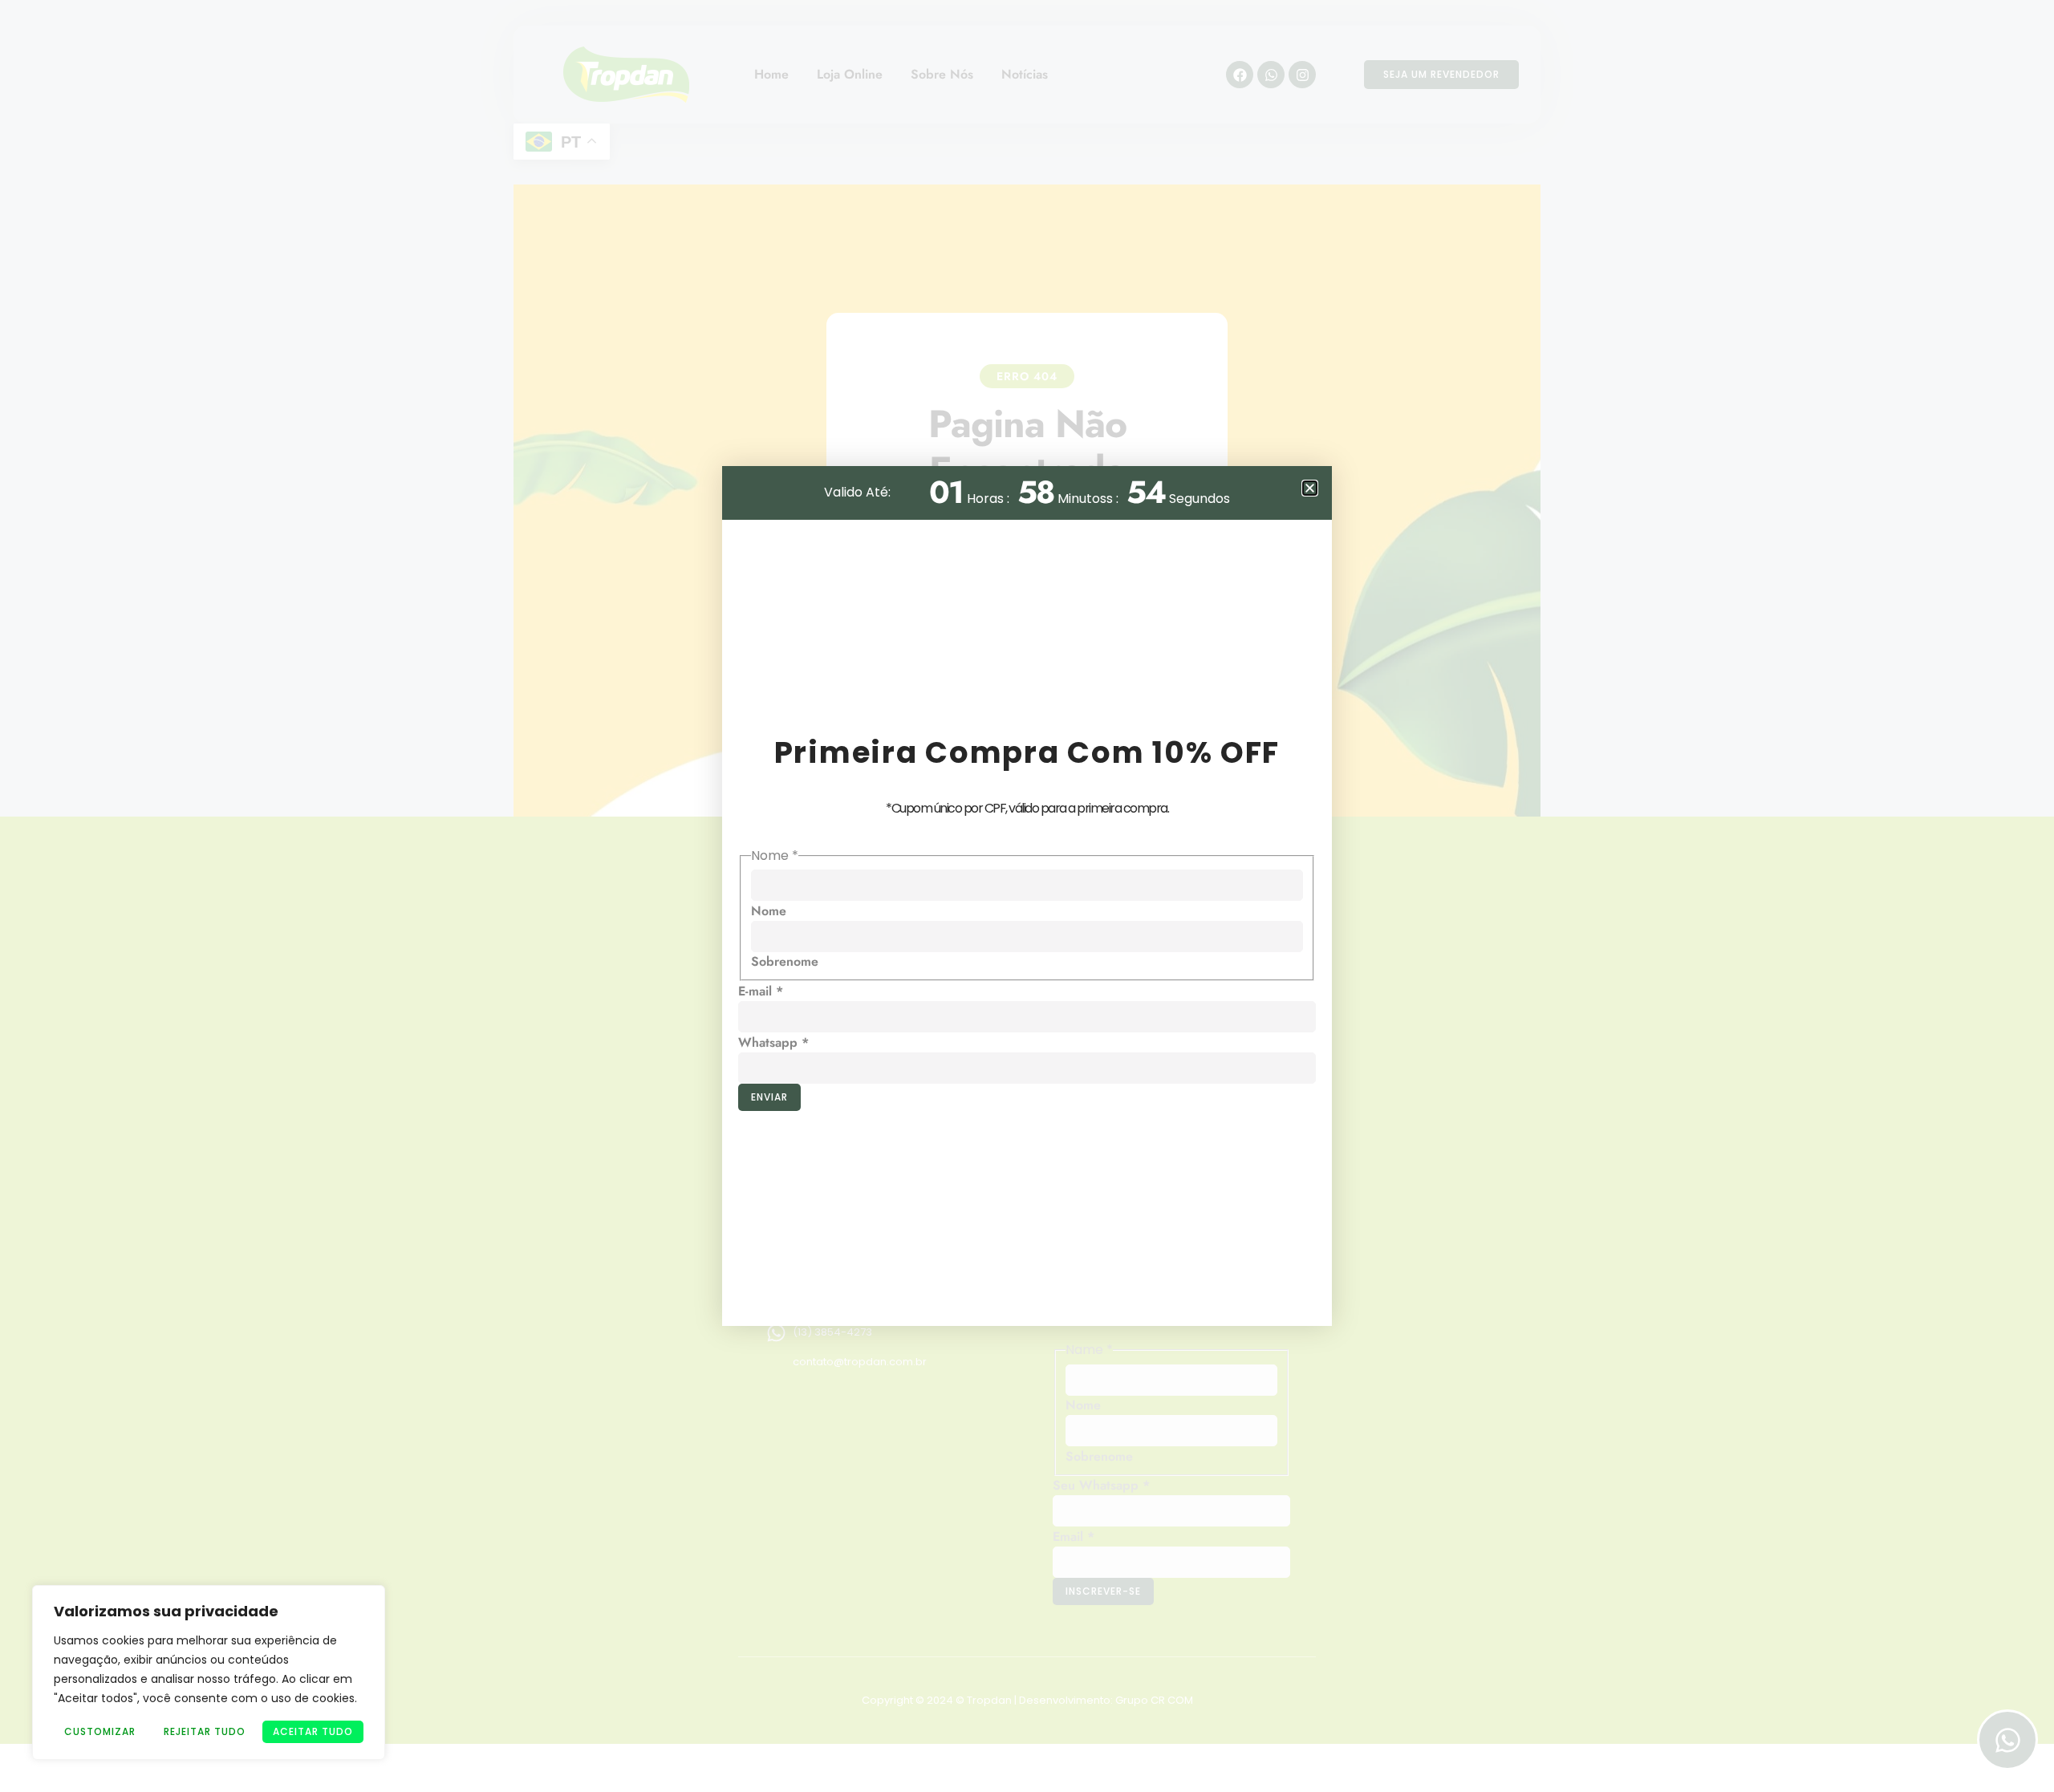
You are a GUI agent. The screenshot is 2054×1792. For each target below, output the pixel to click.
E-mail (761, 991)
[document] (1027, 896)
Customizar (100, 1731)
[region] (209, 1672)
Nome (769, 911)
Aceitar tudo (313, 1731)
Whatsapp (773, 1042)
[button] (1310, 488)
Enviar (769, 1097)
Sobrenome (785, 961)
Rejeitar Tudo (205, 1731)
